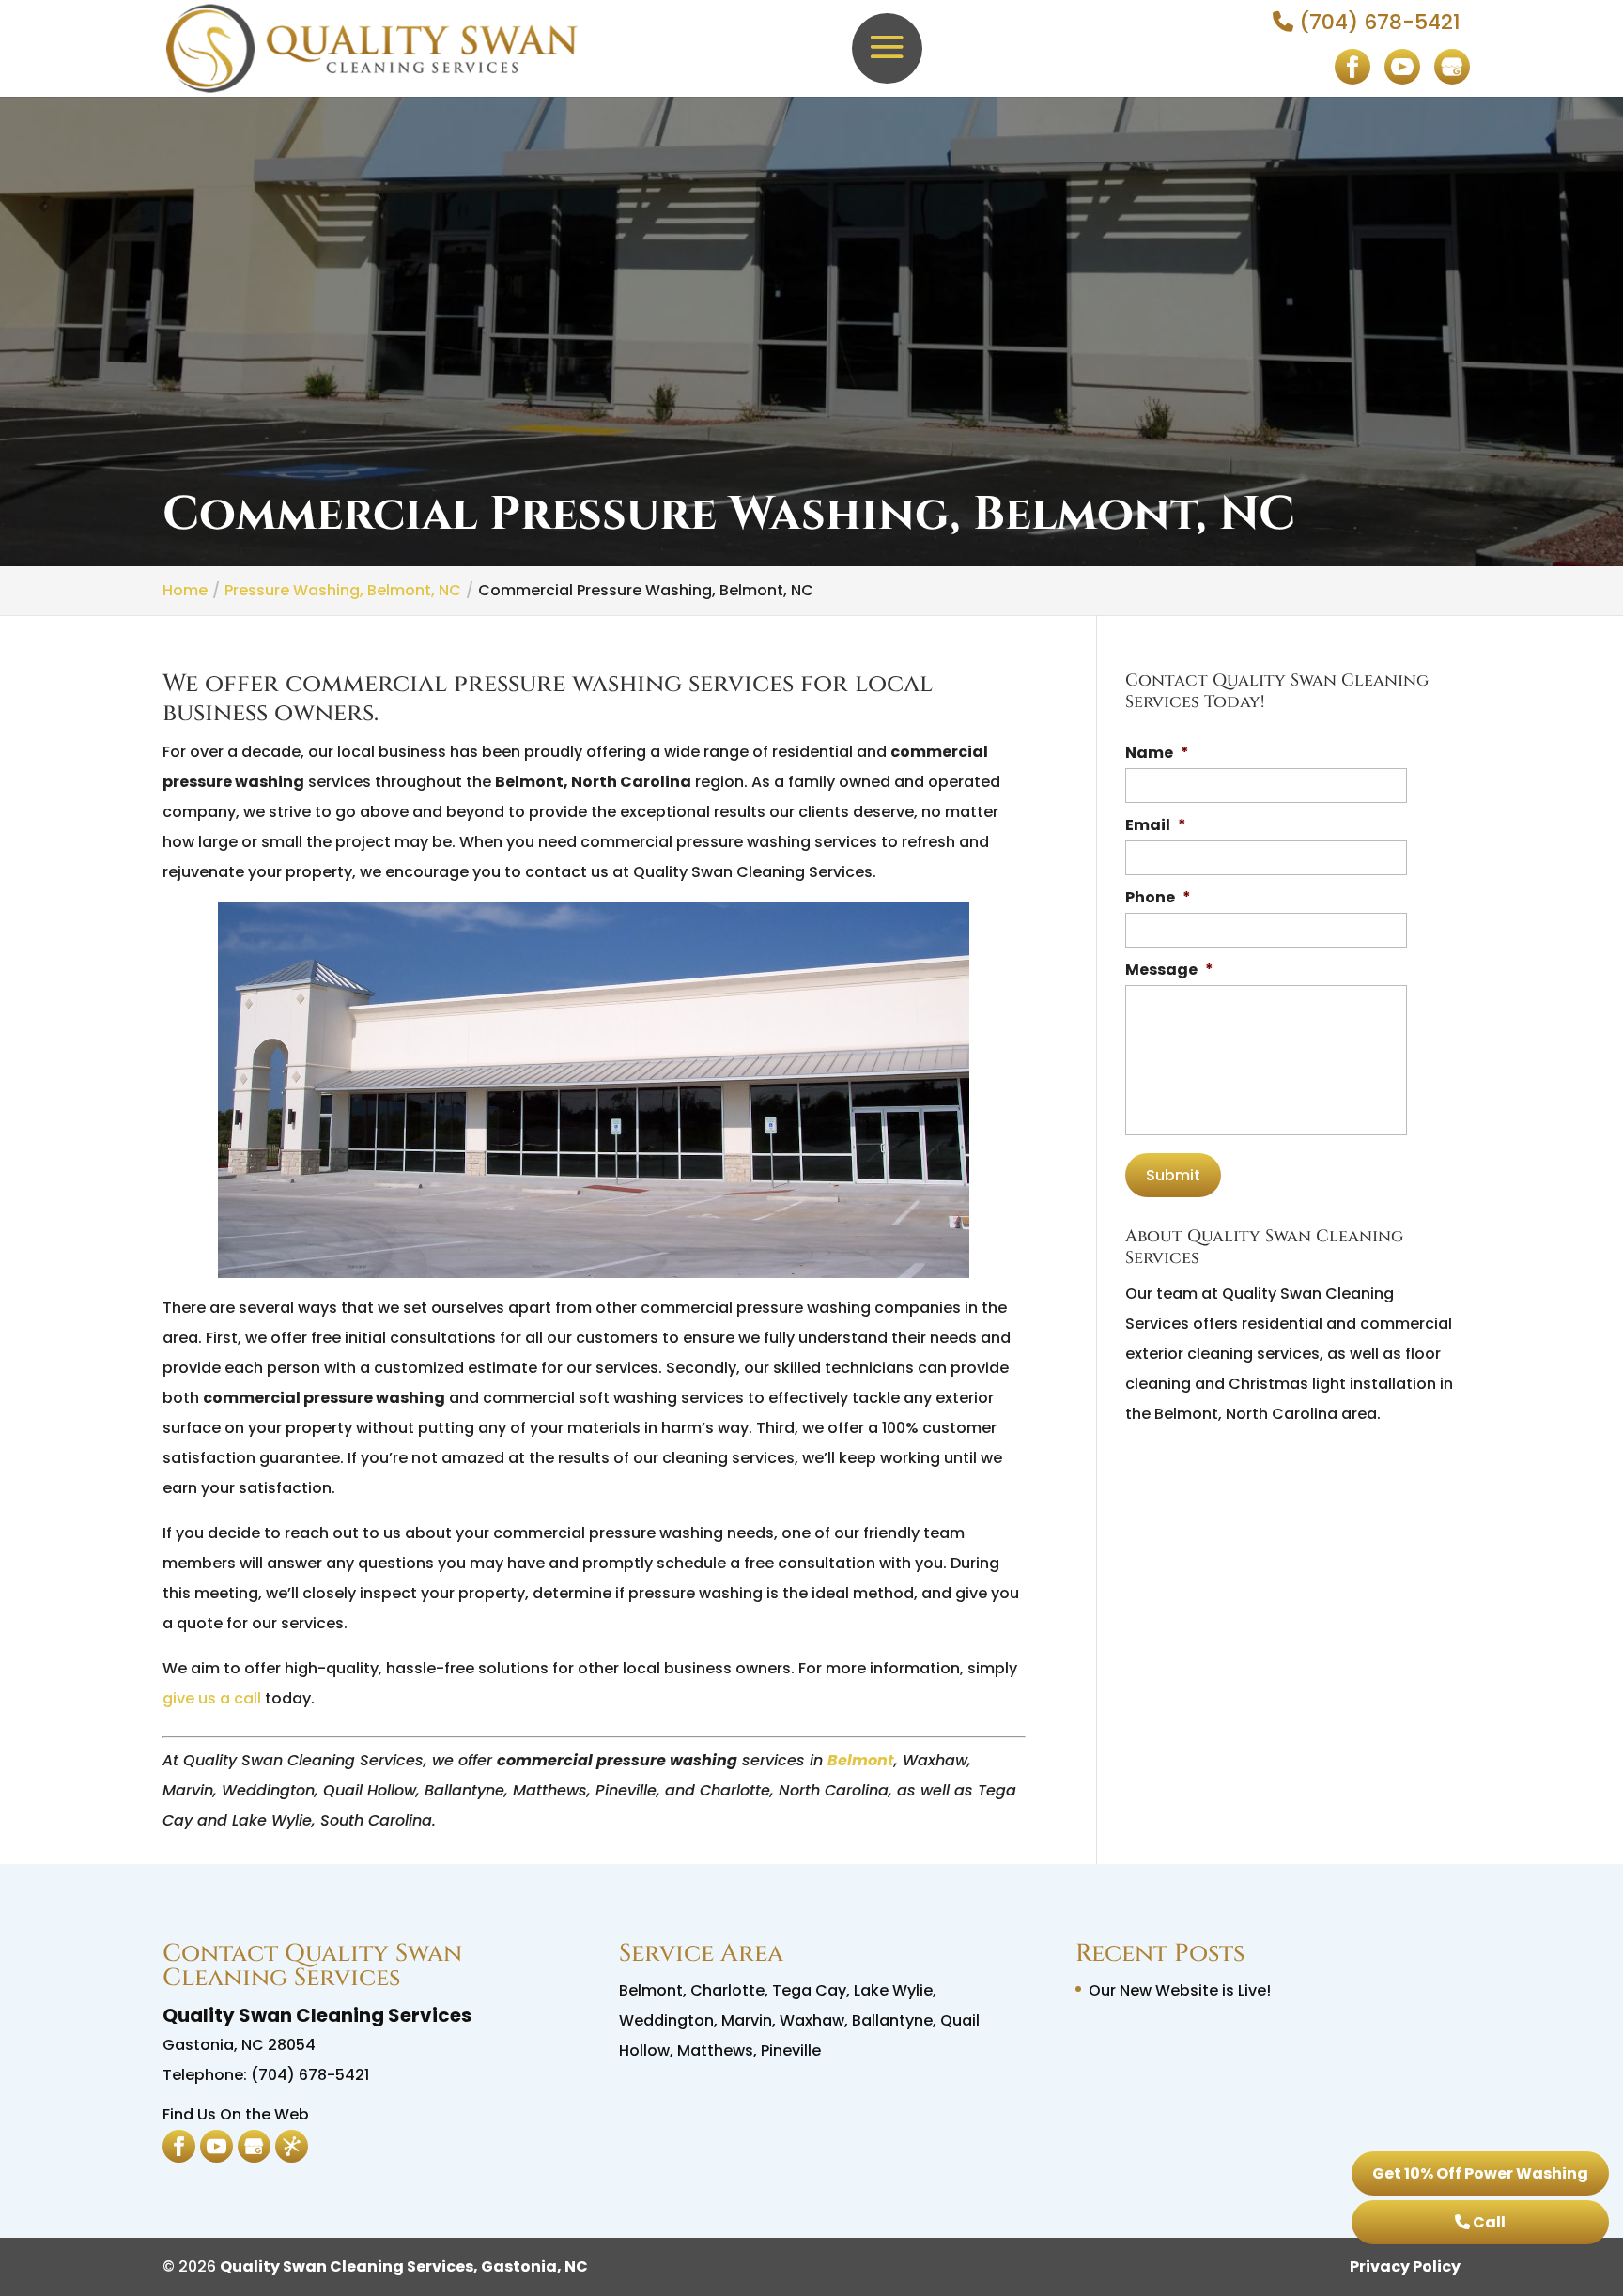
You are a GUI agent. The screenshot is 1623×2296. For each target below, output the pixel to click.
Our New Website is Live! (1180, 1990)
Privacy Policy (1405, 2266)
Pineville (791, 2050)
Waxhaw (812, 2020)
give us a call (212, 1698)
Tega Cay (809, 1990)
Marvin (747, 2020)
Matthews (715, 2050)
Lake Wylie (893, 1990)
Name (1157, 754)
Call (1488, 2222)
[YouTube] (1402, 77)
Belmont (861, 1760)
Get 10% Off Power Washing (1480, 2173)
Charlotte (727, 1990)
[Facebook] (1352, 77)
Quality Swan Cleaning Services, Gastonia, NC (404, 2266)
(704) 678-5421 (1377, 22)
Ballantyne (892, 2020)
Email (1156, 826)
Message (1169, 971)
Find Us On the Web (236, 2114)
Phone (1158, 898)
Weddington (666, 2020)
